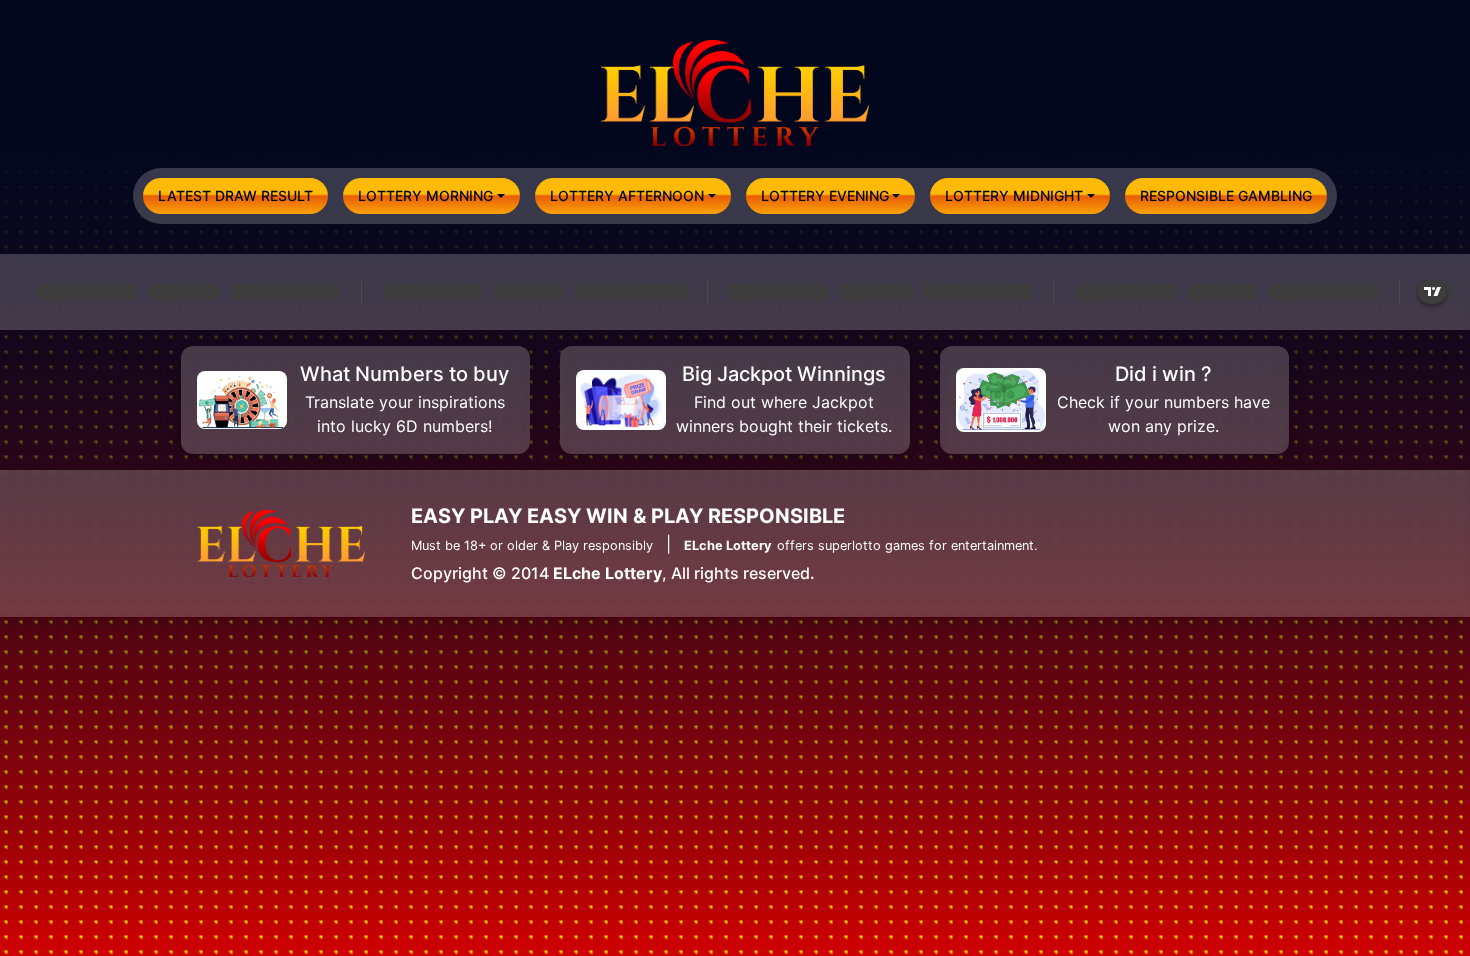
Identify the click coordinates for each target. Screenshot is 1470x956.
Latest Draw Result (235, 195)
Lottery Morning (425, 195)
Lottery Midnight (1014, 195)
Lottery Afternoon (627, 195)
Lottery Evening (825, 195)
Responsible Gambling (1226, 195)
